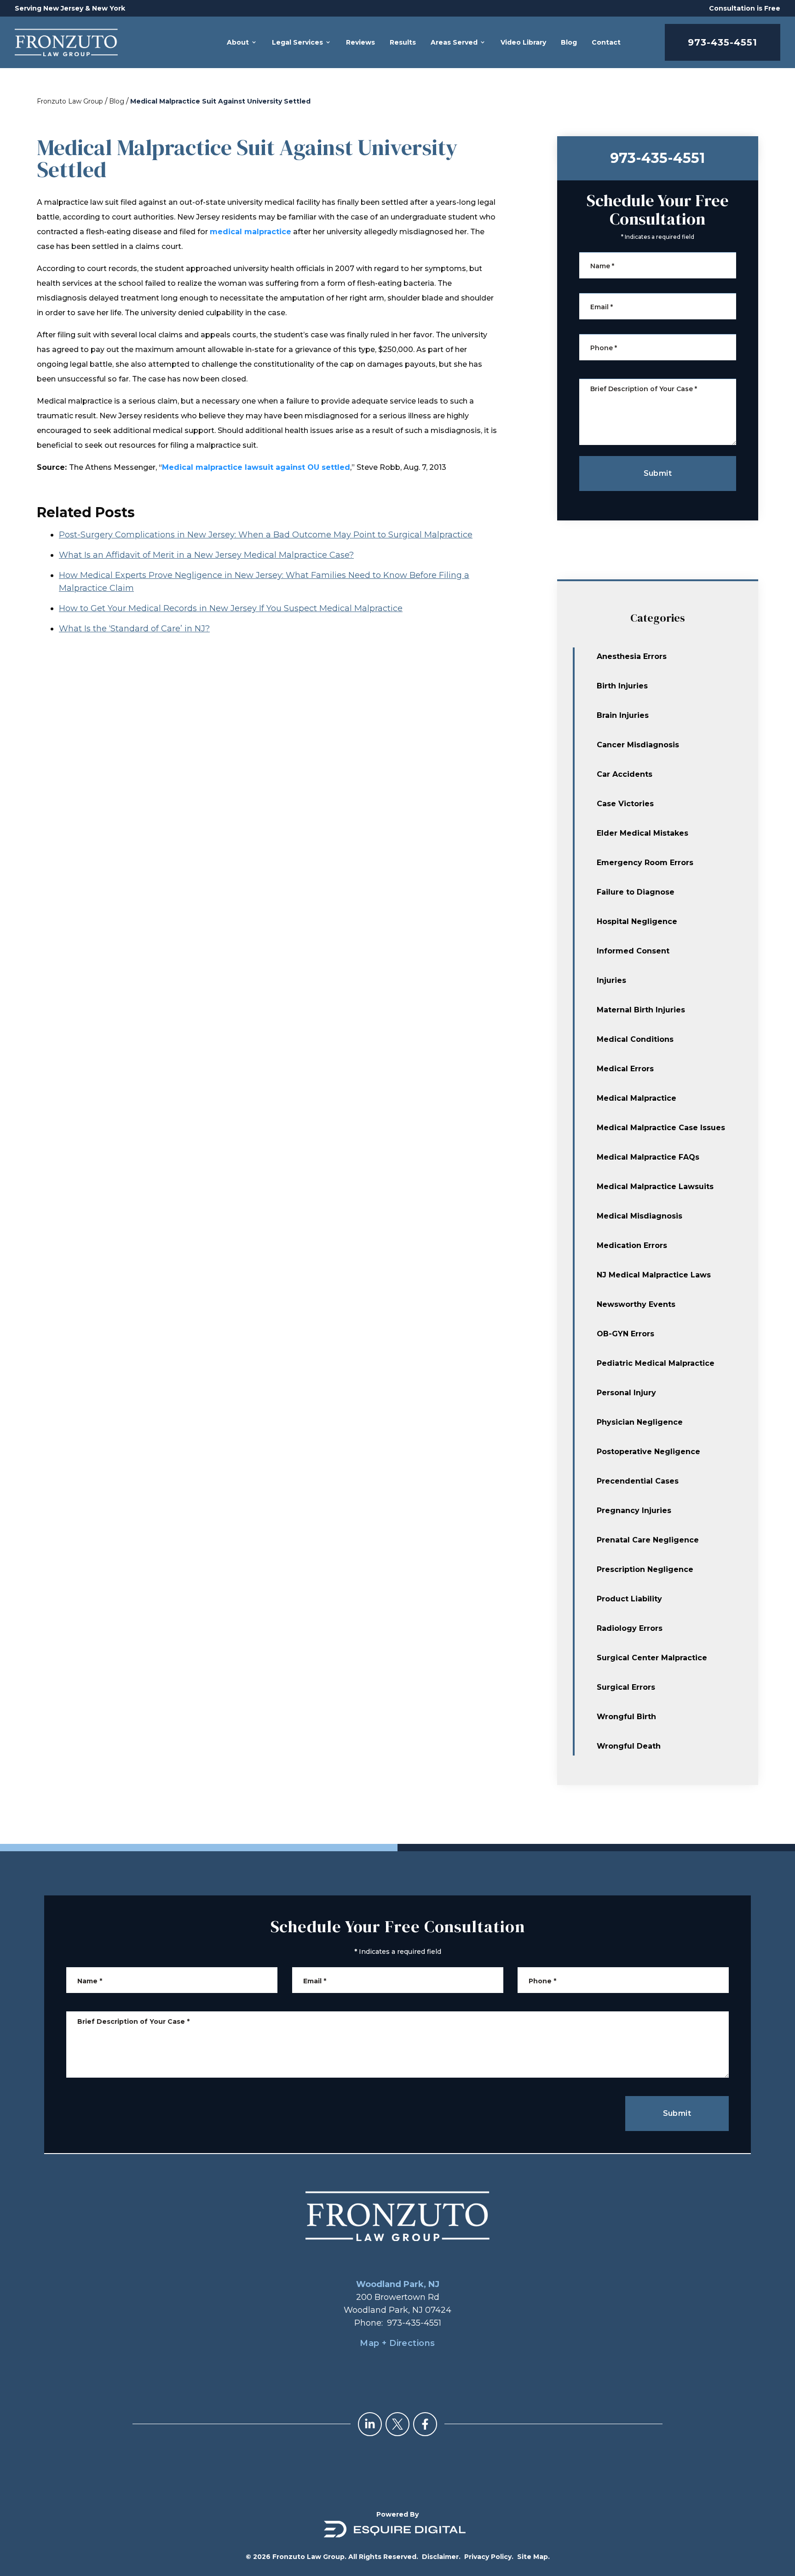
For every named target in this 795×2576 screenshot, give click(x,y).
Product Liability (629, 1599)
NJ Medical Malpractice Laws (654, 1275)
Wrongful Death (629, 1746)
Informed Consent (633, 951)
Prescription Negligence (645, 1569)
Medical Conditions (635, 1039)
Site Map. (533, 2557)
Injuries (611, 980)
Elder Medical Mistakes (642, 833)
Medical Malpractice (637, 1098)
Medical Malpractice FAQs (648, 1157)
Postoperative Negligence (648, 1452)
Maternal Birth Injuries (641, 1010)
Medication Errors (632, 1245)
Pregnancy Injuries (634, 1510)
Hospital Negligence (637, 921)
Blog (117, 101)
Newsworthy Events (636, 1304)
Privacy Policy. (489, 2557)
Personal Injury (626, 1393)
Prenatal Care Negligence (648, 1540)
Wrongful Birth (626, 1717)
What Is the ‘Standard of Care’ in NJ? (134, 629)
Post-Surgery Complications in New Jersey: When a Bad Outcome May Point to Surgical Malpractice (266, 535)
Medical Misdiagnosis (639, 1216)
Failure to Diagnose (636, 892)
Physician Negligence (640, 1422)
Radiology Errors (630, 1628)
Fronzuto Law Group (70, 101)
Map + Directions (397, 2343)
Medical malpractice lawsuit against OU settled (256, 467)
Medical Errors (625, 1069)
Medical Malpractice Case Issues (661, 1128)
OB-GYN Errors (625, 1334)
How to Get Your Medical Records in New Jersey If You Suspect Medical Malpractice (231, 608)
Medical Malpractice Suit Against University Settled (220, 101)
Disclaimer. (441, 2557)
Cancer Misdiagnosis (638, 745)
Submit (658, 473)
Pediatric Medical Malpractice (656, 1363)
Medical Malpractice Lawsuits (655, 1187)
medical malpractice (251, 232)
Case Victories (625, 804)
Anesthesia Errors (632, 656)
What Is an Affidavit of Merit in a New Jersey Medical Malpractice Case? (206, 555)
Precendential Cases (638, 1481)
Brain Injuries (623, 715)
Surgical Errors (626, 1687)
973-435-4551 (723, 42)
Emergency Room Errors (645, 863)
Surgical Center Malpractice (652, 1658)
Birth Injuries (622, 686)
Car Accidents (625, 774)
